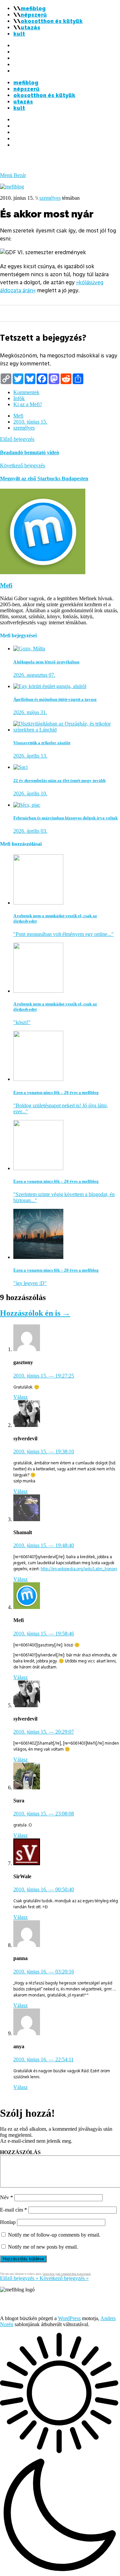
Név (6, 2197)
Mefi (18, 416)
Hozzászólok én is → (35, 1313)
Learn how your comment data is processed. (67, 2274)
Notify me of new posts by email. (43, 2247)
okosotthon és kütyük (52, 21)
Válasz (20, 1397)
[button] (60, 2454)
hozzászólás (20, 2152)
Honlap (8, 2222)
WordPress (69, 2318)
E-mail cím (13, 2210)
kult (19, 34)
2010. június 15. (30, 422)
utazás (30, 28)
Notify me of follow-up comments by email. (54, 2235)
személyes (50, 198)
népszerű (34, 15)
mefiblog (33, 9)
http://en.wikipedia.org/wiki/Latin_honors (79, 1569)
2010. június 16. (44, 1889)
